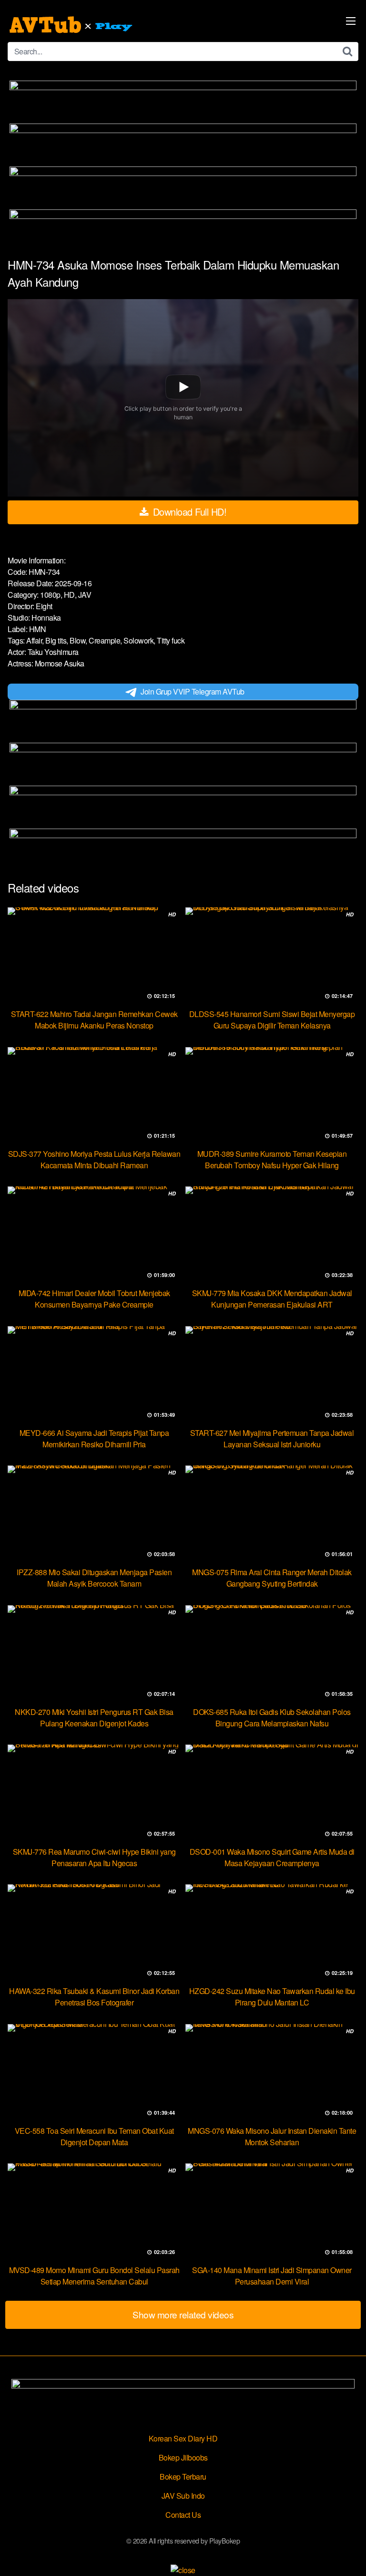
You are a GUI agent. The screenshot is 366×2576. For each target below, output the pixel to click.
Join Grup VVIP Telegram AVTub (193, 691)
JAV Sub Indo (183, 2496)
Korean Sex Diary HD (183, 2438)
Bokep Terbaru (183, 2477)
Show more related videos (183, 2314)
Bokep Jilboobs (183, 2457)
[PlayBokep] (72, 25)
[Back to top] (349, 2555)
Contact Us (183, 2515)
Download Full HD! (188, 512)
